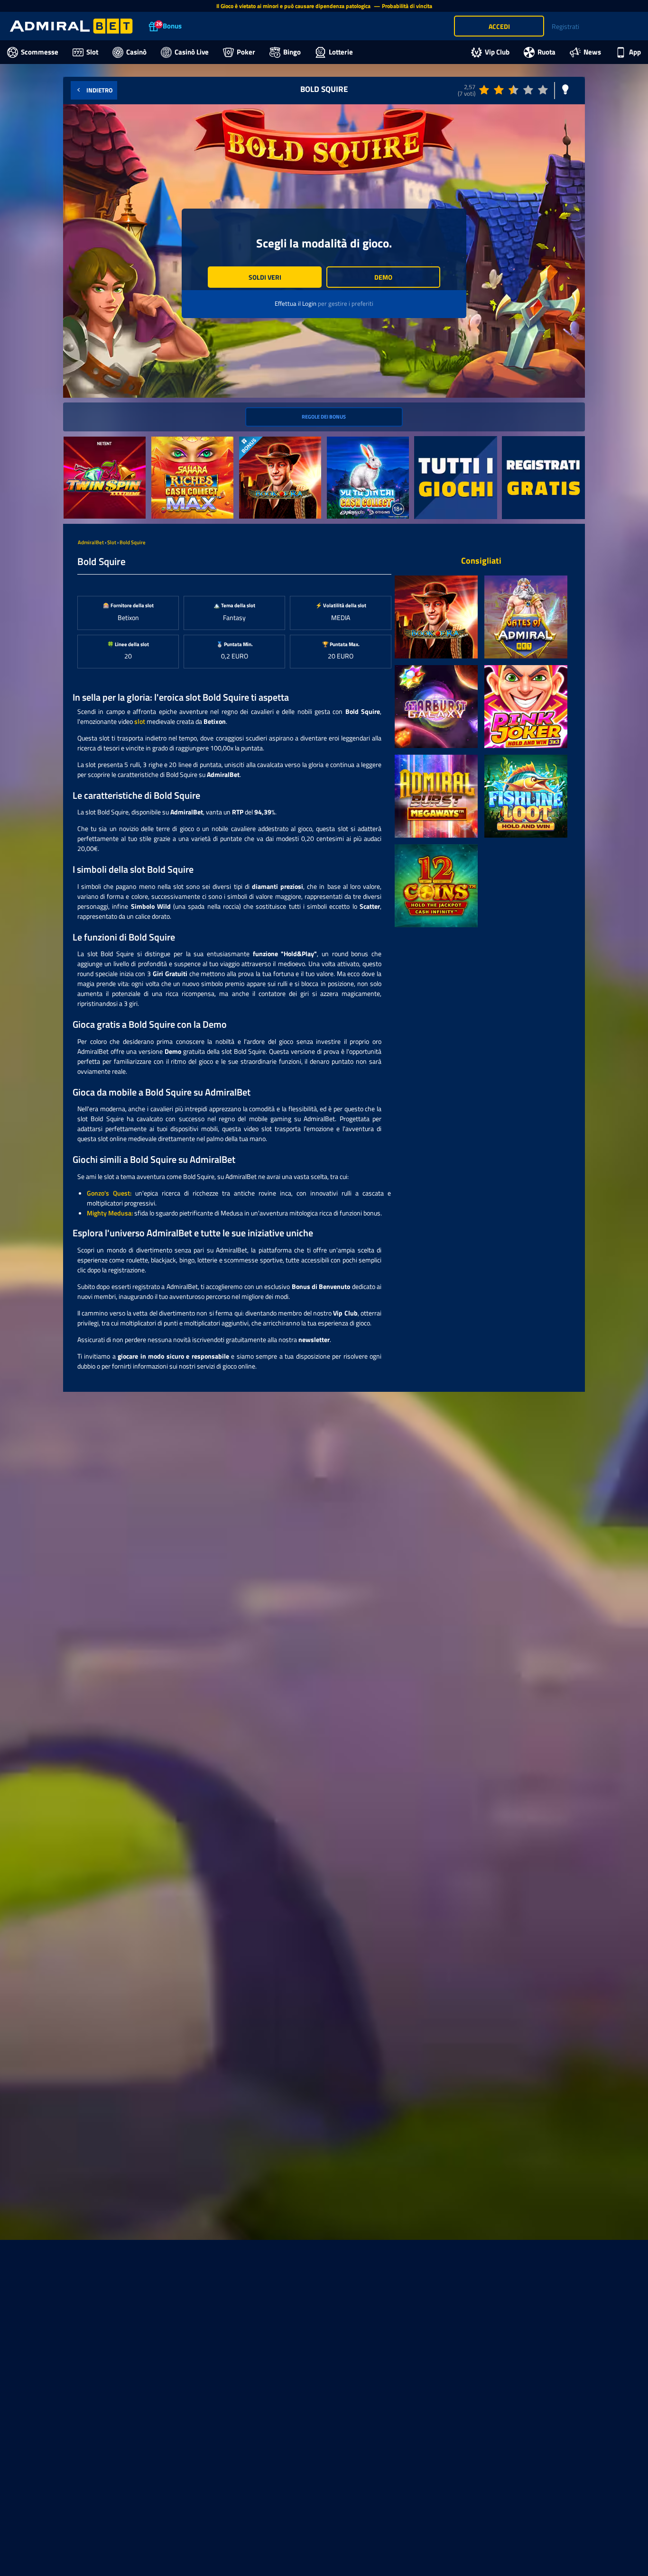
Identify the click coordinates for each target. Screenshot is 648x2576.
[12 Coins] (436, 886)
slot (140, 721)
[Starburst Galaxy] (436, 707)
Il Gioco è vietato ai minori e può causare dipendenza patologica (294, 6)
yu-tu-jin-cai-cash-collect (363, 442)
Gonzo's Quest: (109, 1193)
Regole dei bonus (324, 416)
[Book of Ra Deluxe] (436, 617)
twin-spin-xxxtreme (92, 442)
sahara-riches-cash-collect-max (191, 447)
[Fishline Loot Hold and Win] (526, 796)
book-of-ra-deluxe (264, 442)
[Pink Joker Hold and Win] (526, 707)
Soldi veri (265, 277)
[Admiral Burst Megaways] (436, 796)
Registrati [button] (565, 26)
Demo (383, 277)
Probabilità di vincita (407, 6)
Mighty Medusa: (110, 1213)
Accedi (499, 26)
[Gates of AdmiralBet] (526, 617)
